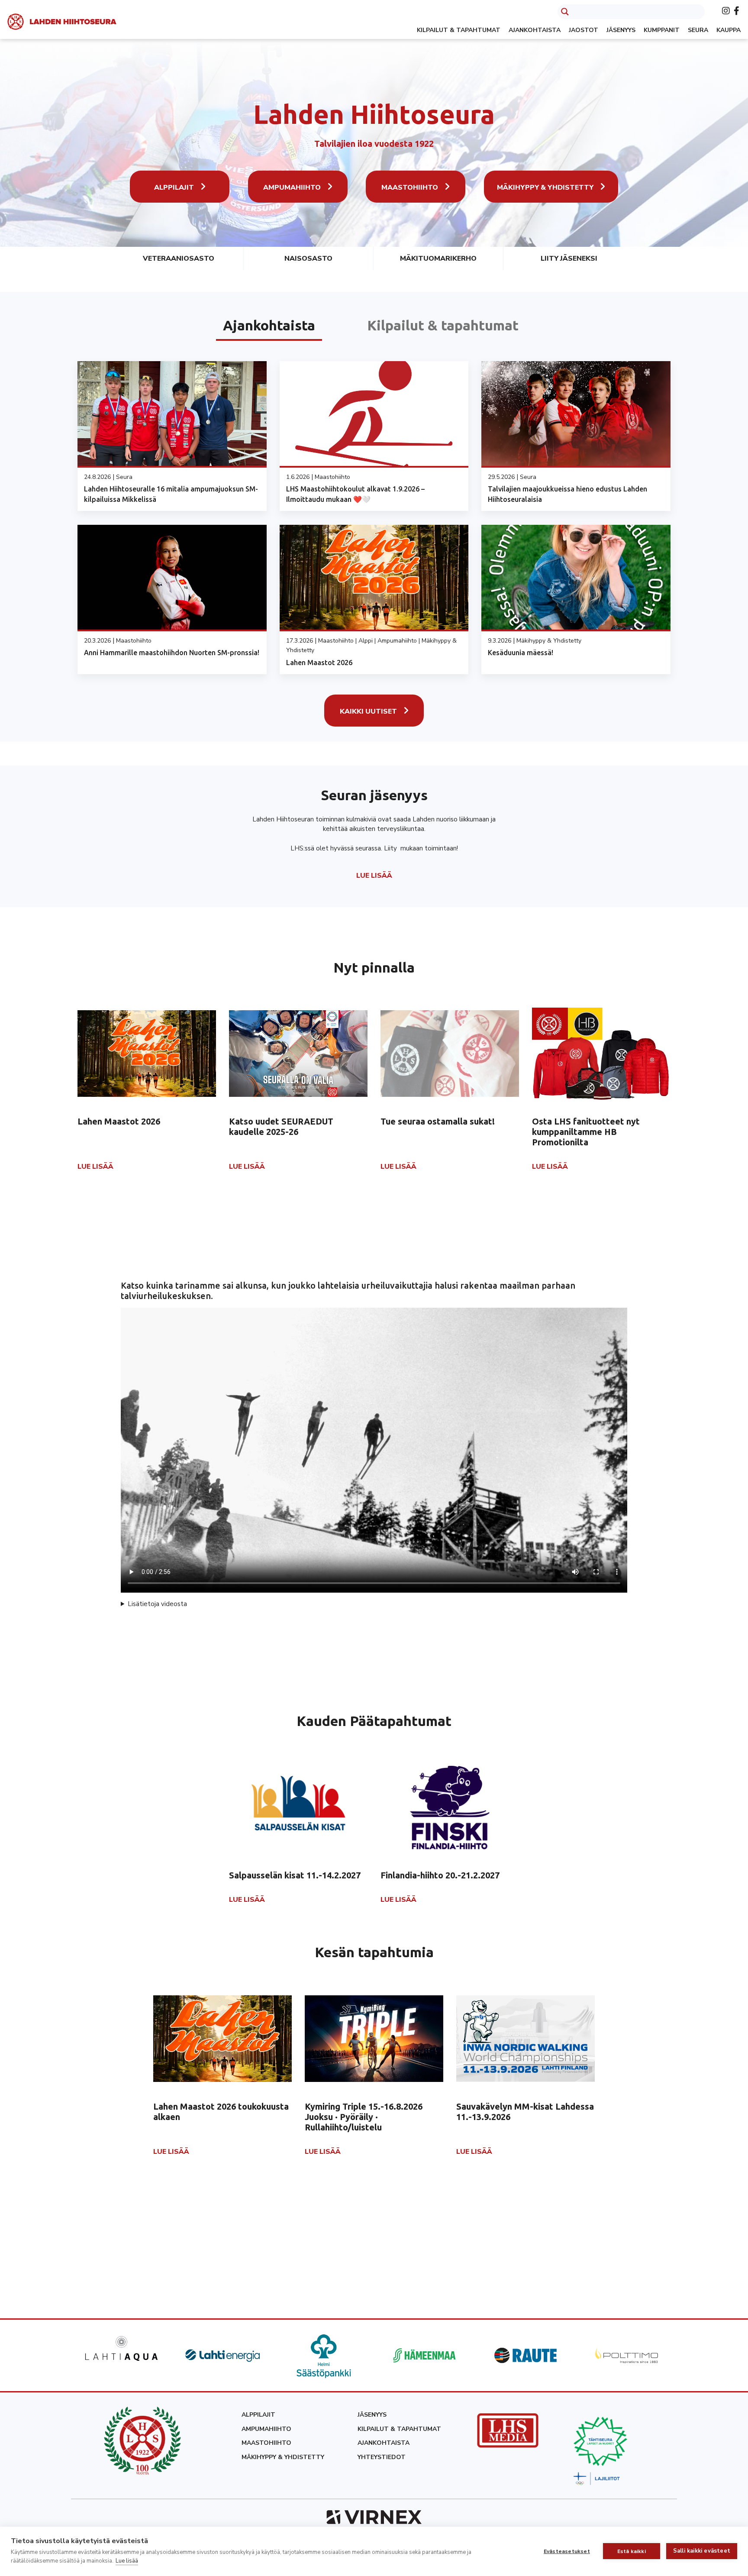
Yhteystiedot (382, 2457)
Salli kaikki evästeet (702, 2551)
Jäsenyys (621, 30)
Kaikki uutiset (368, 711)
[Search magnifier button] (565, 12)
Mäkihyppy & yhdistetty (545, 187)
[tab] (269, 325)
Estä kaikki (632, 2551)
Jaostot (584, 30)
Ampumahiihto (292, 187)
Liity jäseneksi (569, 259)
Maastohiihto (410, 187)
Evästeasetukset (567, 2551)
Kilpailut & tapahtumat (459, 30)
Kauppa (729, 30)
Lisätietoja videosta (157, 1604)
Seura (698, 30)
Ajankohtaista (535, 30)
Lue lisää (127, 2561)
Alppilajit (174, 187)
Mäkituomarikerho (438, 259)
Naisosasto (308, 259)
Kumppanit (662, 30)
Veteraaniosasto (179, 259)
